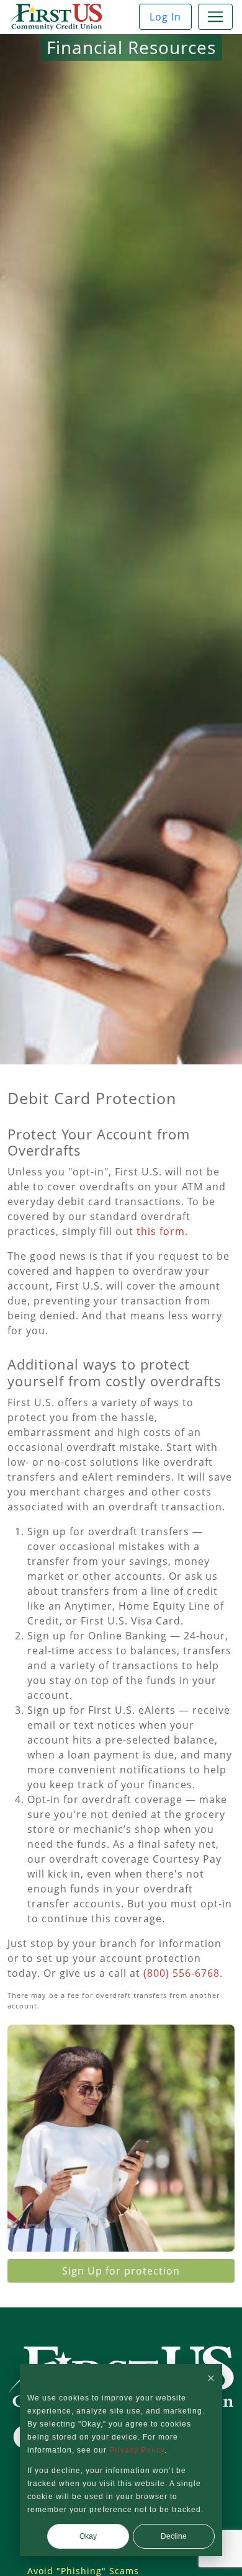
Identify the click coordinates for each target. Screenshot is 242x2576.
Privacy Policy (137, 2450)
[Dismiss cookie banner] (211, 2378)
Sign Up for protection (121, 2271)
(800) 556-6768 (181, 1973)
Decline (174, 2536)
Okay (88, 2536)
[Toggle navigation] (215, 17)
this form (161, 1231)
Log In (165, 17)
